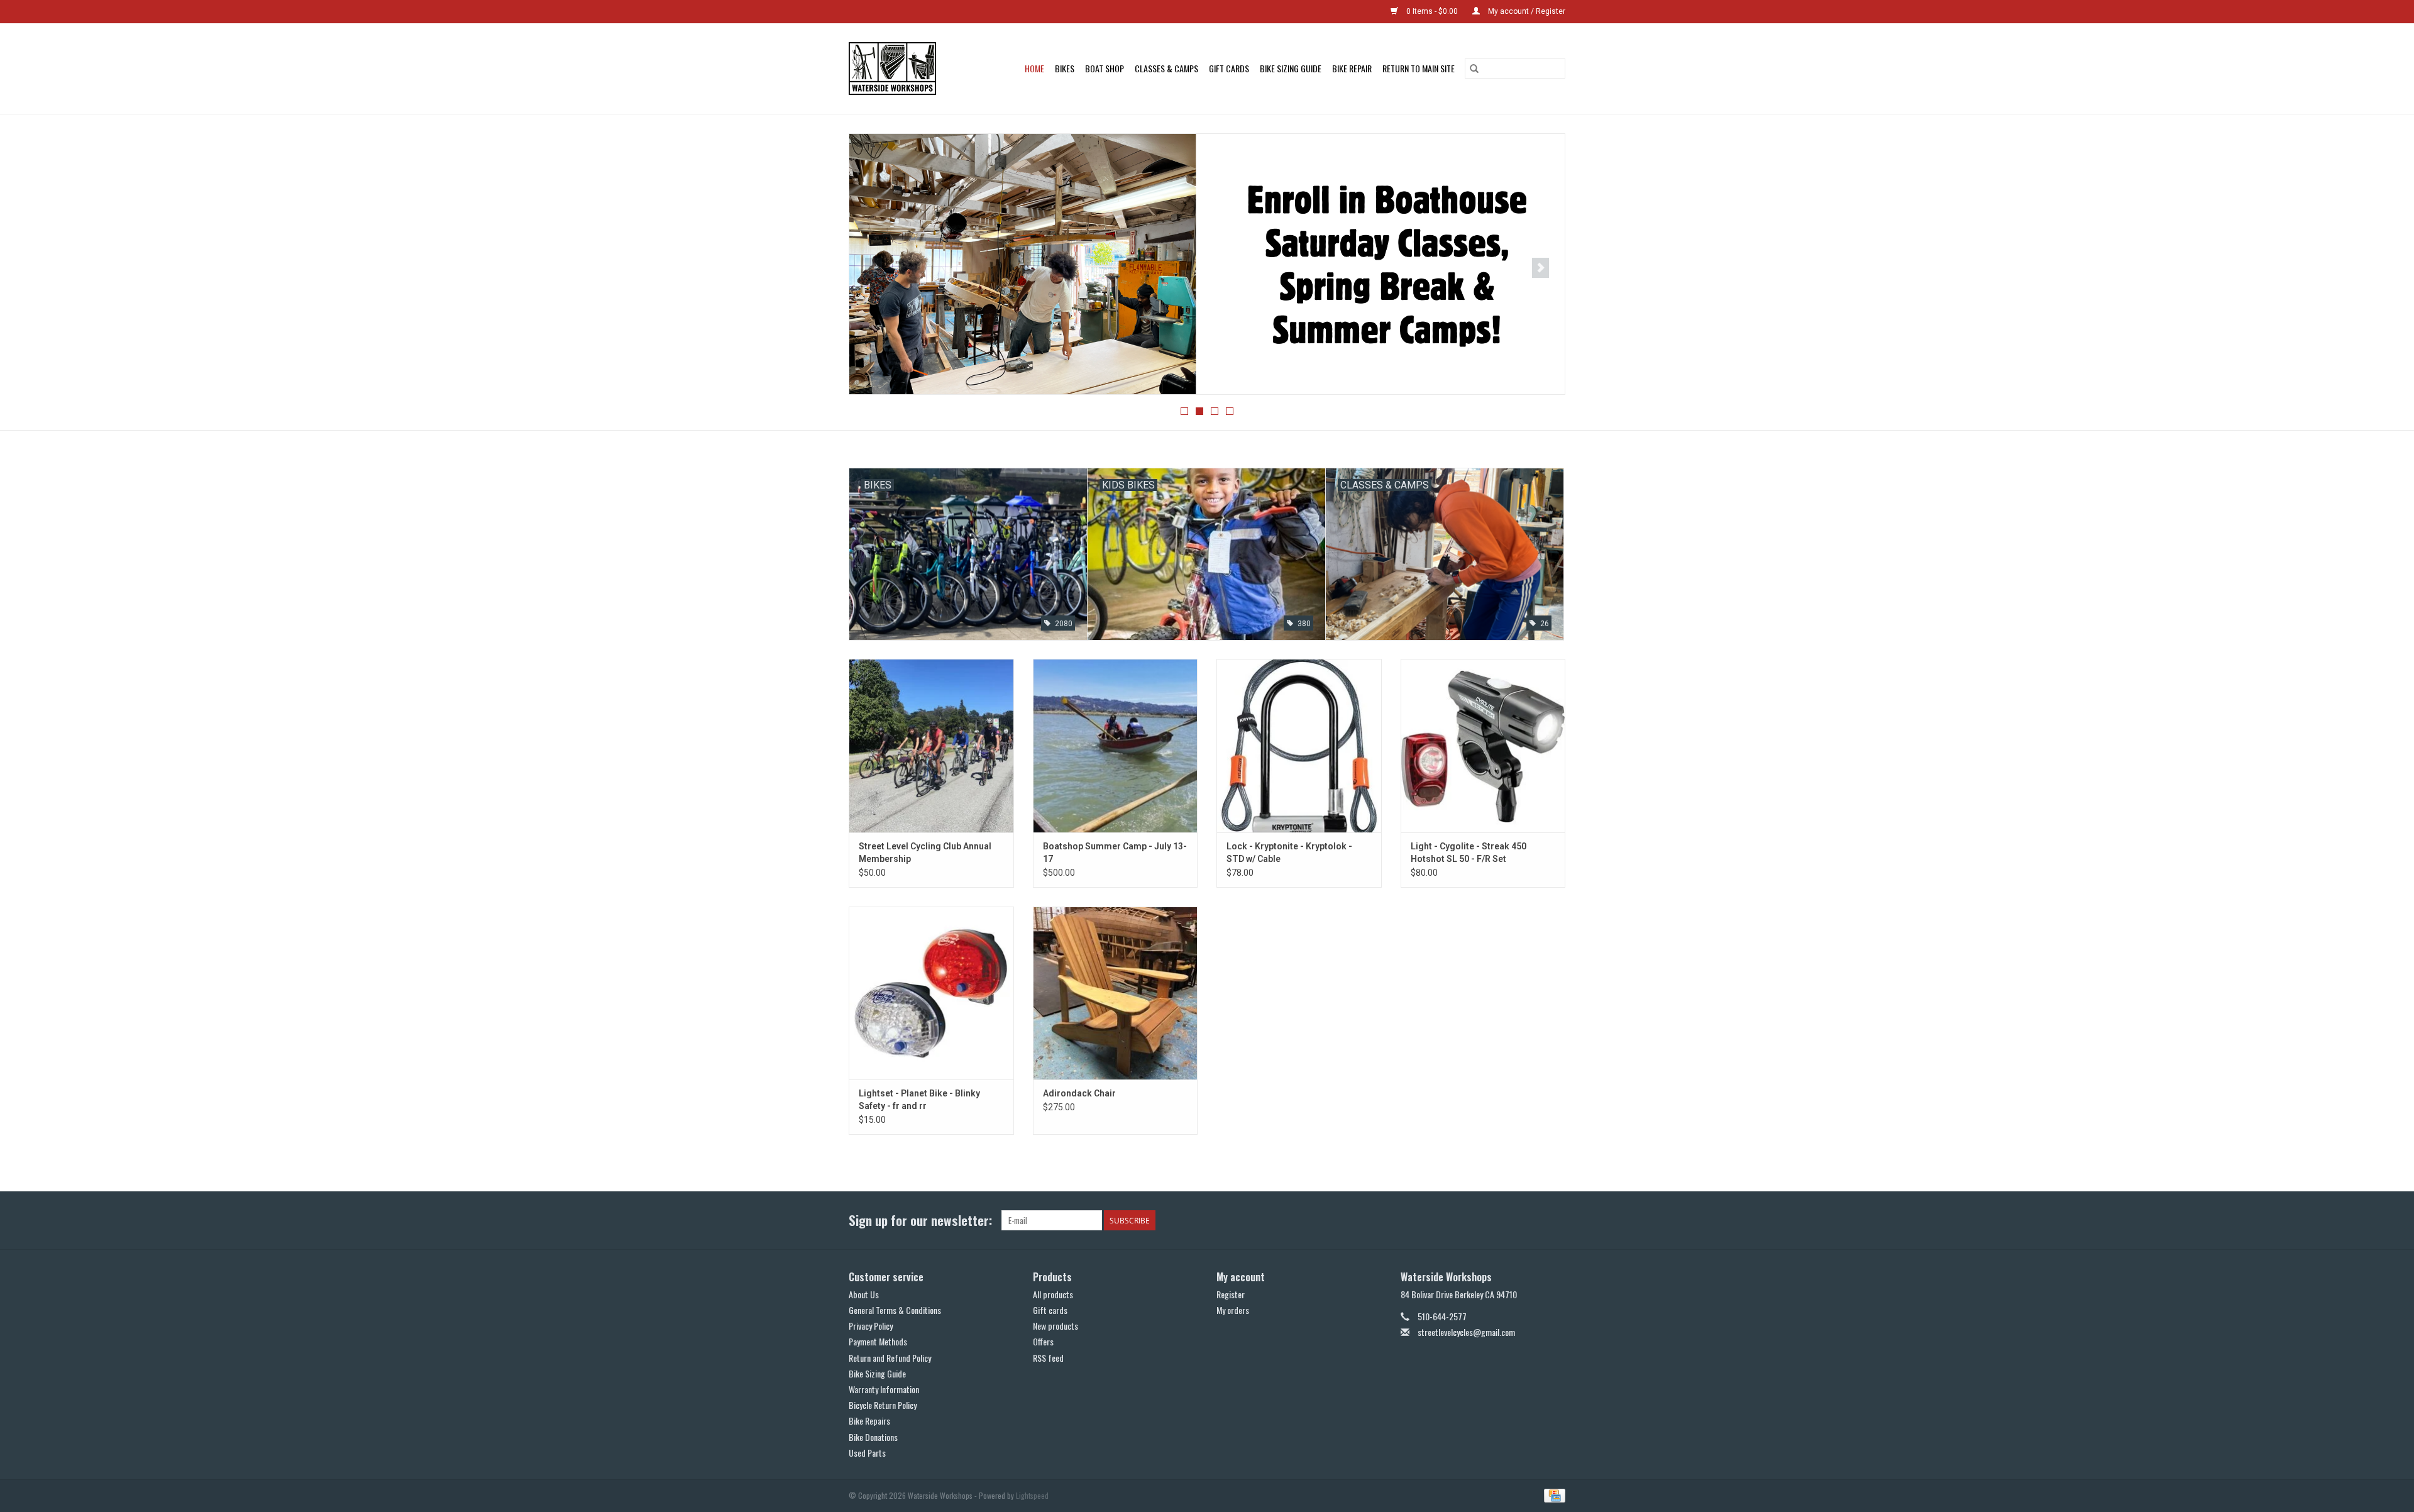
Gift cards (1229, 68)
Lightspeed (1032, 1495)
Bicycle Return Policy (883, 1405)
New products (1055, 1326)
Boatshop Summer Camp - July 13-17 (1115, 853)
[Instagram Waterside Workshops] (1555, 1220)
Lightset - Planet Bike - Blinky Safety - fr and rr (919, 1100)
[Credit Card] (1552, 1494)
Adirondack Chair (1079, 1093)
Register (1231, 1294)
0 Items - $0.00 (1432, 11)
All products (1053, 1294)
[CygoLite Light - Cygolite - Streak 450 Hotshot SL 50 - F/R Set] (1483, 745)
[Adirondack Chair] (1116, 993)
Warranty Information (884, 1389)
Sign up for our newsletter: (920, 1220)
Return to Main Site (1419, 68)
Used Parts (867, 1453)
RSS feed (1048, 1358)
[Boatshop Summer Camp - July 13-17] (1116, 745)
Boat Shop (1105, 68)
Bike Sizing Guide (1291, 68)
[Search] (1474, 69)
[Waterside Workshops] (898, 69)
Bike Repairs (869, 1421)
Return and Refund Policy (890, 1358)
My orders (1233, 1310)
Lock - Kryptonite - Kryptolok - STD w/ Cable (1289, 853)
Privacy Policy (871, 1326)
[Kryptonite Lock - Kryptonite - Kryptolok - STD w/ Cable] (1299, 745)
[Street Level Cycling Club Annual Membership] (931, 745)
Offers (1043, 1341)
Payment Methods (878, 1341)
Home (1034, 68)
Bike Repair (1352, 68)
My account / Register (1526, 11)
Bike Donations (873, 1437)
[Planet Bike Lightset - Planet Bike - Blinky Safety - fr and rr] (931, 993)
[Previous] (874, 268)
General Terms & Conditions (895, 1310)
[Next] (1540, 268)
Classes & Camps (1166, 68)
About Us (864, 1294)
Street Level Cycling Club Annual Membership (925, 853)
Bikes (1065, 68)
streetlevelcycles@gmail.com (1466, 1332)
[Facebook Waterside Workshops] (1533, 1220)
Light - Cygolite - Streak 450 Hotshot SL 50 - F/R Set (1469, 853)
